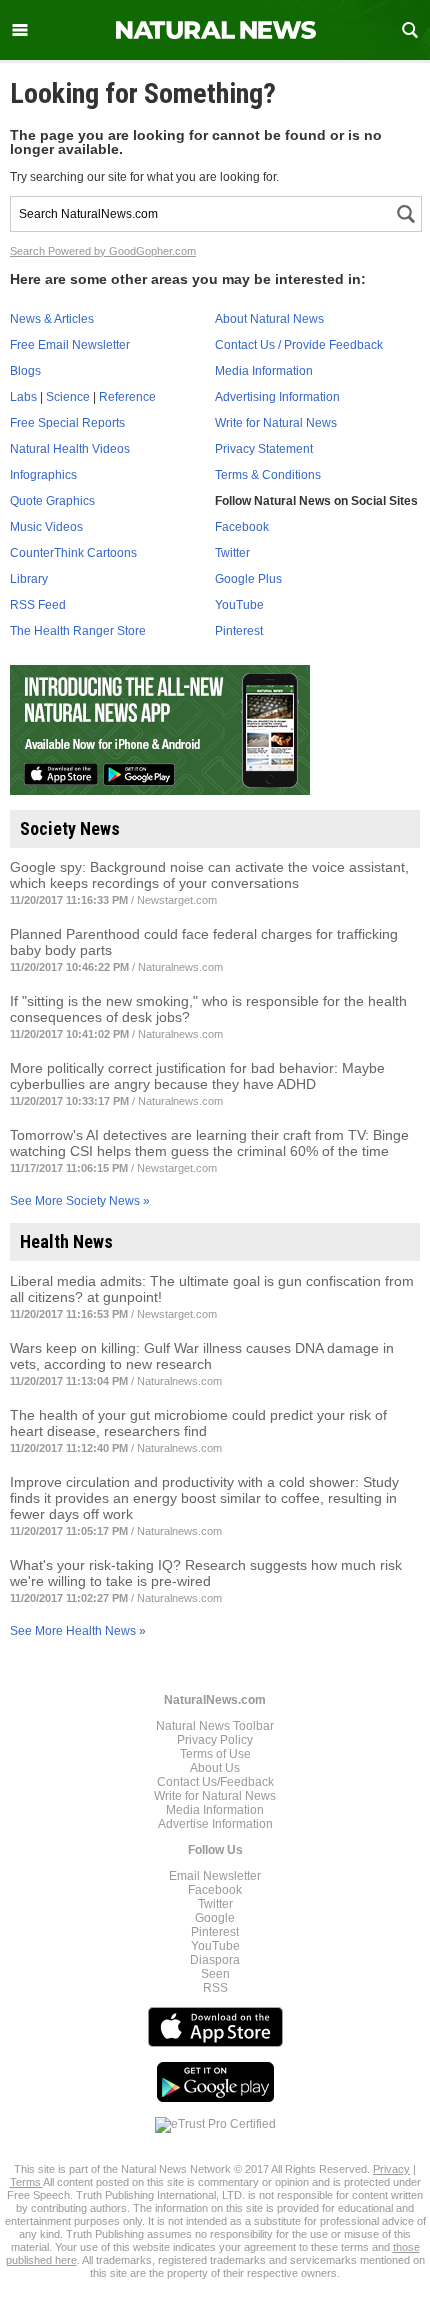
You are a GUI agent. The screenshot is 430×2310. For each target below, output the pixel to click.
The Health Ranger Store (78, 631)
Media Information (264, 371)
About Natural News (269, 319)
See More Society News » (80, 1201)
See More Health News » (78, 1631)
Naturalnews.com (180, 967)
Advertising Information (277, 397)
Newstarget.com (177, 900)
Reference (127, 397)
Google (215, 1918)
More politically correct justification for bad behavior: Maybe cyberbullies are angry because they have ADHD (197, 1076)
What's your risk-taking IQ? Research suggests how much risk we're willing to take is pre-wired (206, 1573)
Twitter (232, 553)
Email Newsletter (215, 1876)
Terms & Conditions (268, 475)
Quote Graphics (52, 501)
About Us (215, 1768)
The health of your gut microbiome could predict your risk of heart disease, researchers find (198, 1423)
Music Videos (46, 527)
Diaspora (215, 1960)
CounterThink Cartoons (73, 553)
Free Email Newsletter (70, 345)
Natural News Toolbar (215, 1726)
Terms (26, 2182)
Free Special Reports (67, 423)
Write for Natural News (276, 423)
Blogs (25, 371)
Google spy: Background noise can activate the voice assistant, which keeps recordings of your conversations (209, 875)
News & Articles (52, 319)
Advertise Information (215, 1824)
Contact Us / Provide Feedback (299, 345)
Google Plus (248, 579)
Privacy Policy (215, 1740)
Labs (23, 397)
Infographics (43, 475)
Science (68, 397)
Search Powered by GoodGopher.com (103, 251)
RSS (215, 1988)
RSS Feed (38, 605)
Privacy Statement (264, 449)
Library (29, 579)
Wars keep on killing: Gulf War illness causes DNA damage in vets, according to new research (202, 1356)
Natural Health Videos (70, 449)
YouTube (239, 605)
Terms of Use (215, 1754)
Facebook (242, 527)
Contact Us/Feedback (215, 1782)
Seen (215, 1974)
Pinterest (239, 631)
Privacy (391, 2169)
